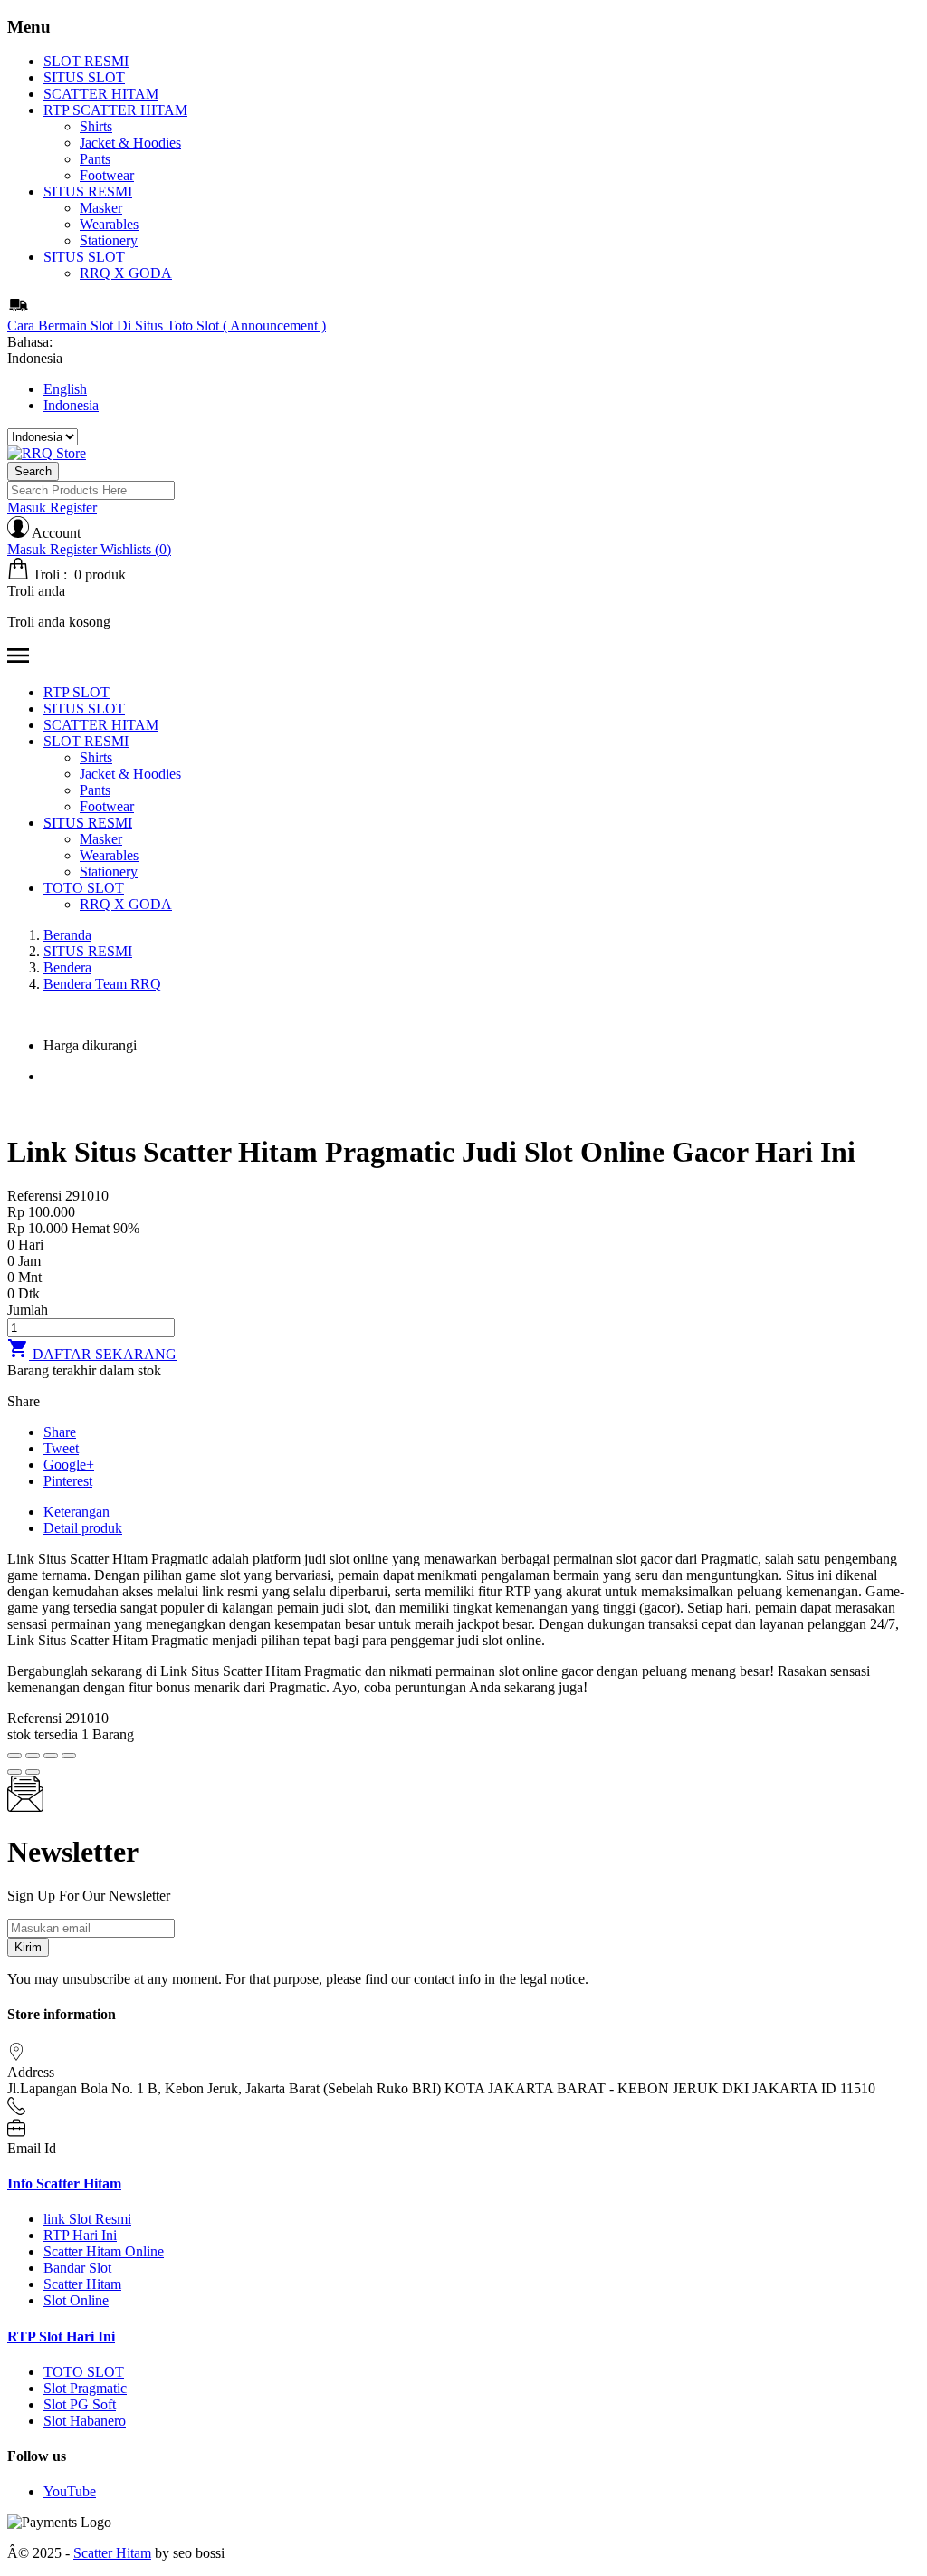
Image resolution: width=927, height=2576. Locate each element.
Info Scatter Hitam (64, 2183)
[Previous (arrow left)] (14, 1772)
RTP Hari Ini (80, 2235)
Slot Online (76, 2300)
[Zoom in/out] (69, 1756)
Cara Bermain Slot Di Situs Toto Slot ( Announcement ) (167, 326)
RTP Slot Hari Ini (61, 2337)
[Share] (33, 1756)
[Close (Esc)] (14, 1756)
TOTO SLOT (84, 2372)
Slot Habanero (85, 2421)
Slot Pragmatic (85, 2388)
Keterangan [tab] (76, 1512)
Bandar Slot (77, 2268)
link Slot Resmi (87, 2219)
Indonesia (71, 405)
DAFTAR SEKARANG (92, 1354)
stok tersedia (43, 1734)
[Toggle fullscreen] (51, 1756)
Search (33, 471)
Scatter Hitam (82, 2284)
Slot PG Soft (80, 2404)
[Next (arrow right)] (33, 1772)
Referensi (36, 1196)
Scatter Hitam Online (104, 2251)
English (65, 389)
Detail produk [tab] (83, 1528)
